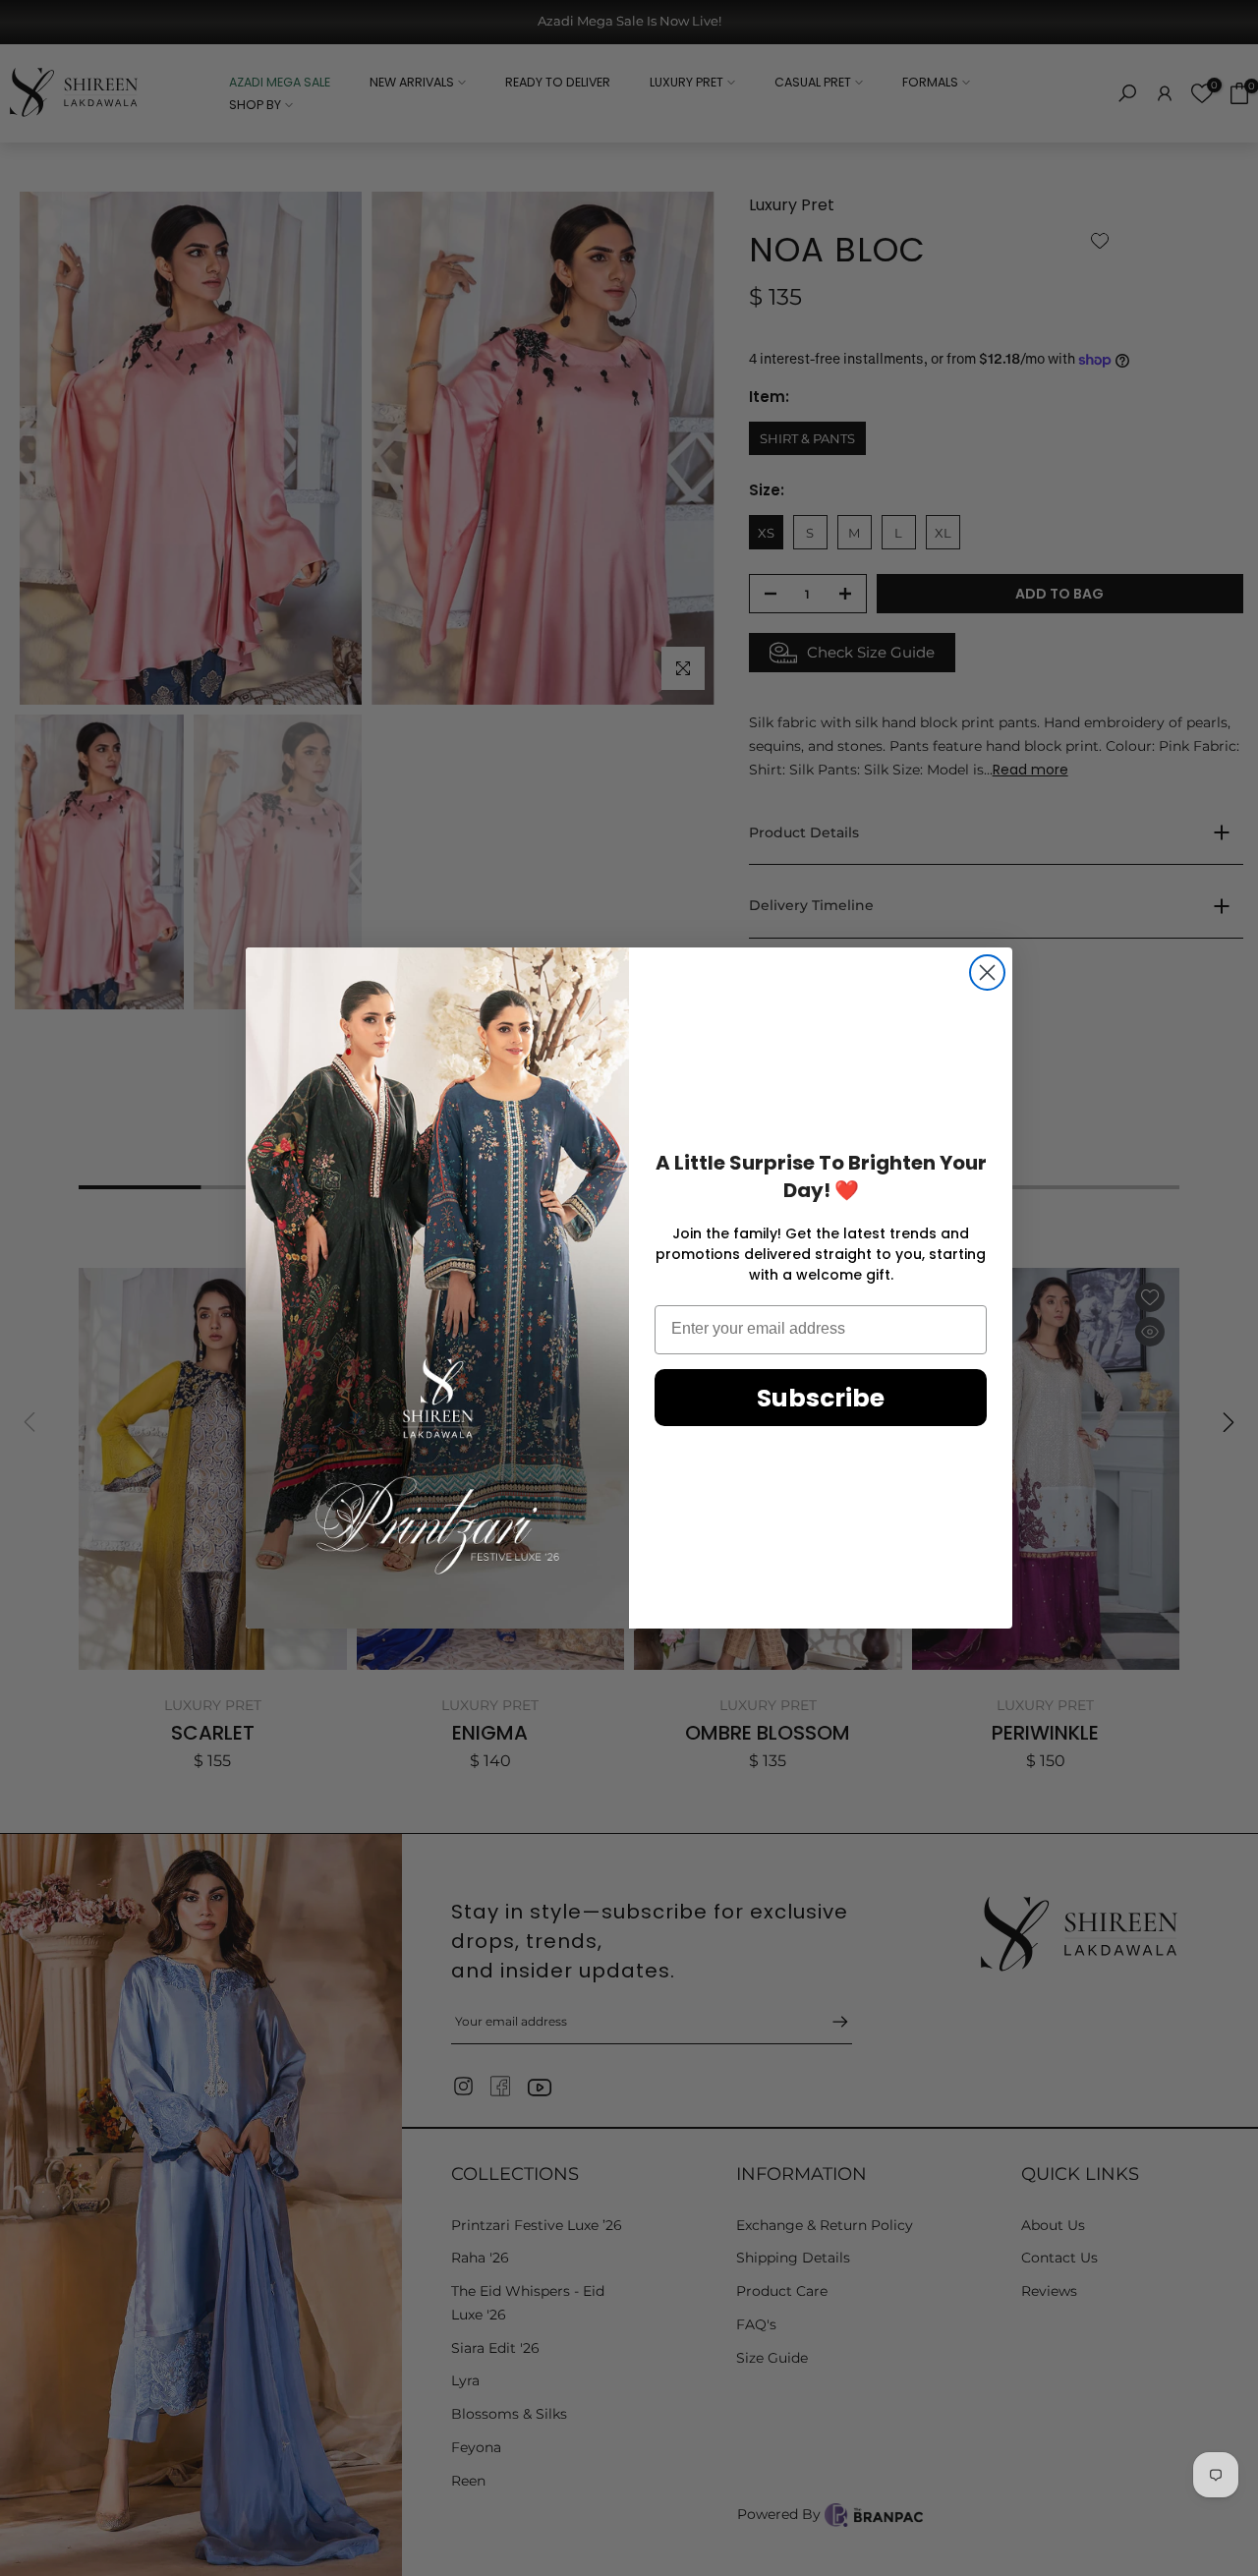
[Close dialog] (987, 973)
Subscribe (821, 1398)
